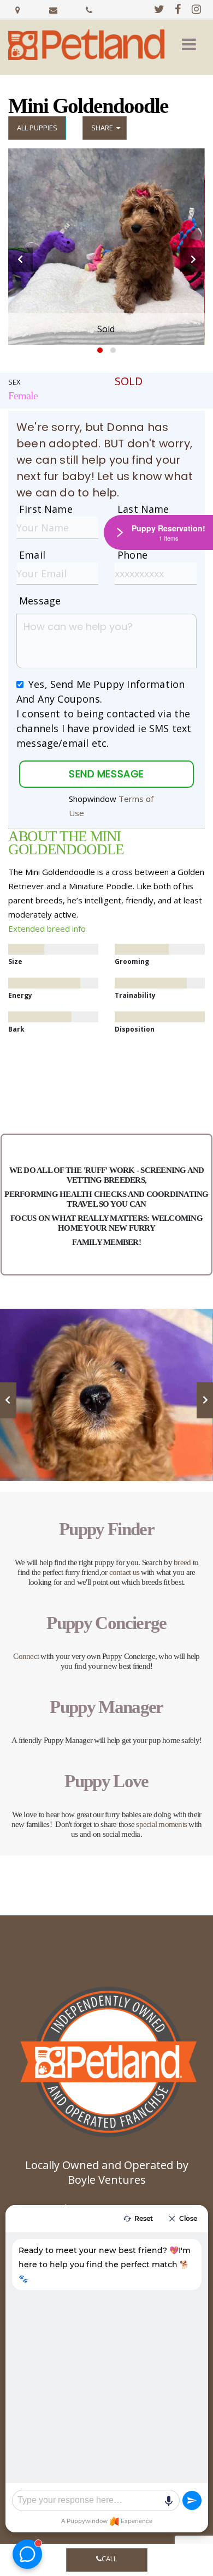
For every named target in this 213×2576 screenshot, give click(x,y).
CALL (109, 2559)
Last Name (143, 509)
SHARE (104, 128)
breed (182, 1562)
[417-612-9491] (89, 9)
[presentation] (20, 259)
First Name (46, 509)
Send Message (106, 774)
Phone (132, 555)
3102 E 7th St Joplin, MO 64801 (18, 9)
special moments (161, 1824)
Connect (26, 1656)
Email (32, 555)
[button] (189, 45)
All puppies (37, 128)
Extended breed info (47, 928)
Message (40, 601)
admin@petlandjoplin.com (54, 9)
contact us (125, 1572)
